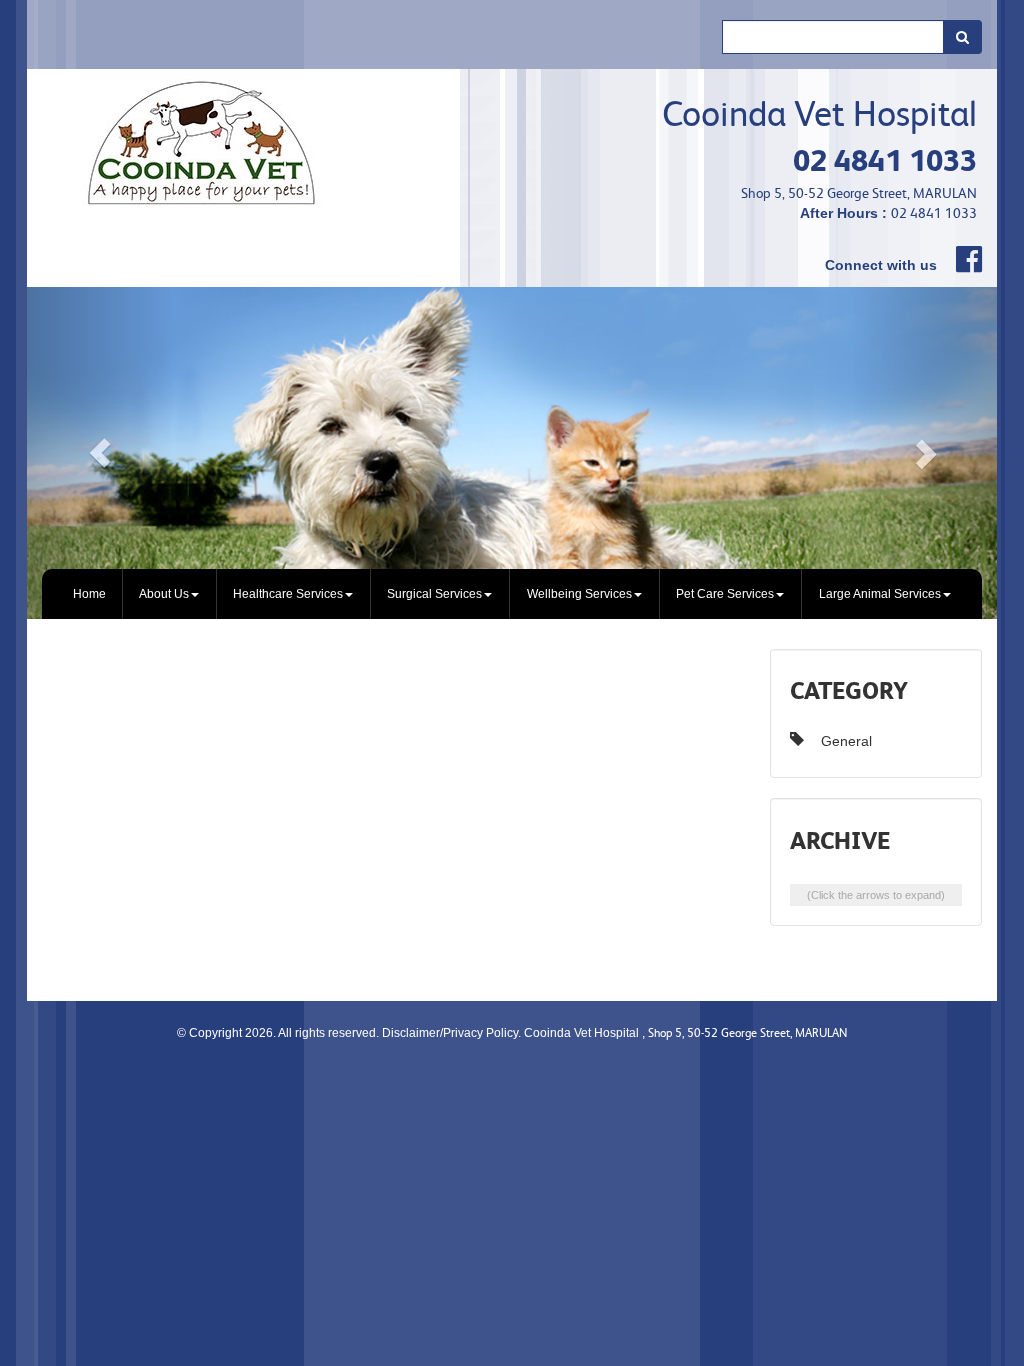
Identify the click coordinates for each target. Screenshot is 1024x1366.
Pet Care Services (725, 594)
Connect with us (881, 265)
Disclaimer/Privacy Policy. (453, 1033)
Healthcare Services (288, 594)
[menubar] (512, 594)
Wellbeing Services (579, 594)
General (846, 741)
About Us (164, 594)
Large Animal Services (880, 594)
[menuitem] (89, 594)
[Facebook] (961, 259)
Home (89, 594)
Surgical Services (434, 594)
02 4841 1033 (885, 160)
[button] (100, 453)
